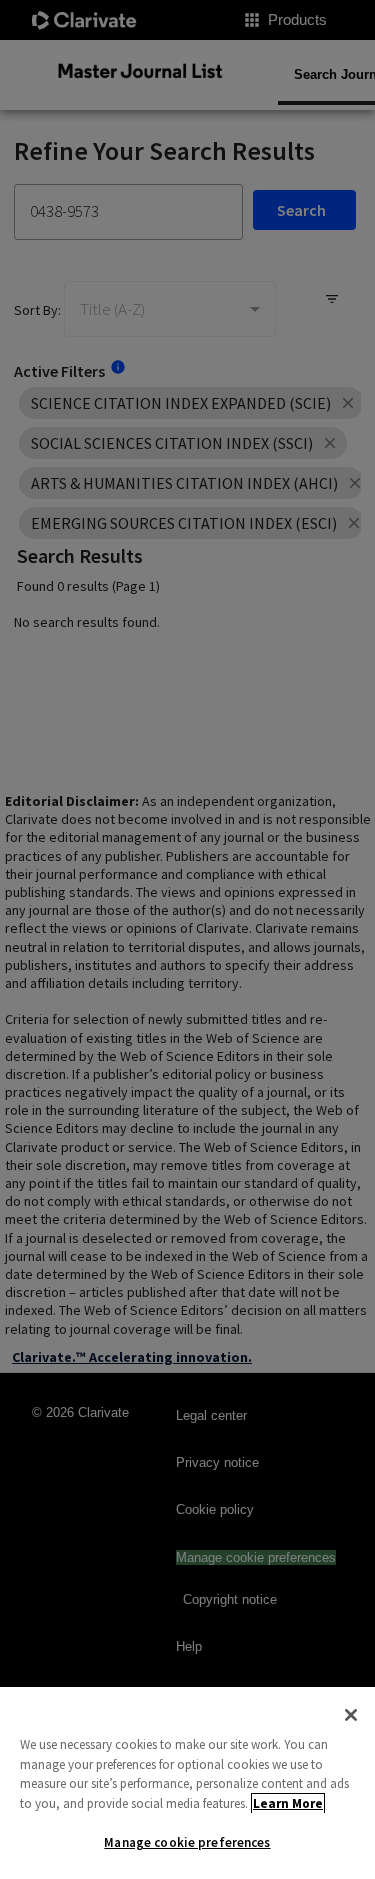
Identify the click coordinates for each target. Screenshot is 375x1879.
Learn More (288, 1803)
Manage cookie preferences (187, 1842)
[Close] (351, 1715)
